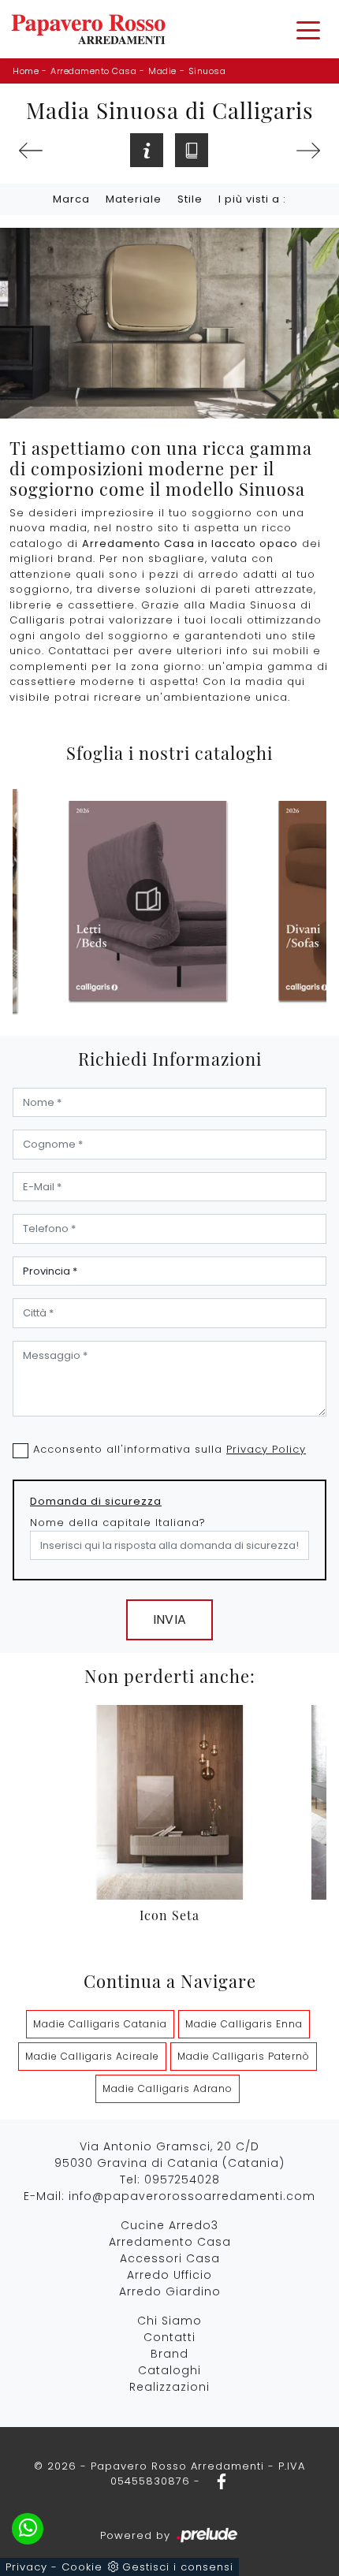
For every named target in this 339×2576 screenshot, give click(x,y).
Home (26, 71)
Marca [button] (71, 199)
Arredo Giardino (170, 2291)
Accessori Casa (170, 2258)
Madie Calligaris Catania (100, 2024)
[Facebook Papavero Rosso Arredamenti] (217, 2481)
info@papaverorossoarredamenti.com (192, 2196)
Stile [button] (190, 199)
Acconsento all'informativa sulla (169, 1449)
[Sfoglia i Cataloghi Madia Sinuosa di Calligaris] (192, 150)
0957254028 (182, 2180)
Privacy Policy (266, 1449)
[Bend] (31, 151)
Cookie (82, 2567)
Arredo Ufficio (169, 2275)
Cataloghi (169, 2370)
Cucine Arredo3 (169, 2225)
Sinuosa (207, 71)
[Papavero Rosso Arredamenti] (88, 29)
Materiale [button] (134, 199)
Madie (162, 71)
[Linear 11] (308, 151)
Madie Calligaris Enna (244, 2024)
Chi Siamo (169, 2321)
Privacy (26, 2567)
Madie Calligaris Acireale (92, 2056)
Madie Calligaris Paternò (244, 2056)
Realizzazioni (169, 2387)
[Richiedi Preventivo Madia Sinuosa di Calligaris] (147, 150)
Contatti (169, 2337)
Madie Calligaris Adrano (168, 2088)
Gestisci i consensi (178, 2567)
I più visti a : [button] (252, 199)
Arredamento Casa (93, 71)
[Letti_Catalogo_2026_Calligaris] (148, 900)
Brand (169, 2354)
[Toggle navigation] (308, 29)
